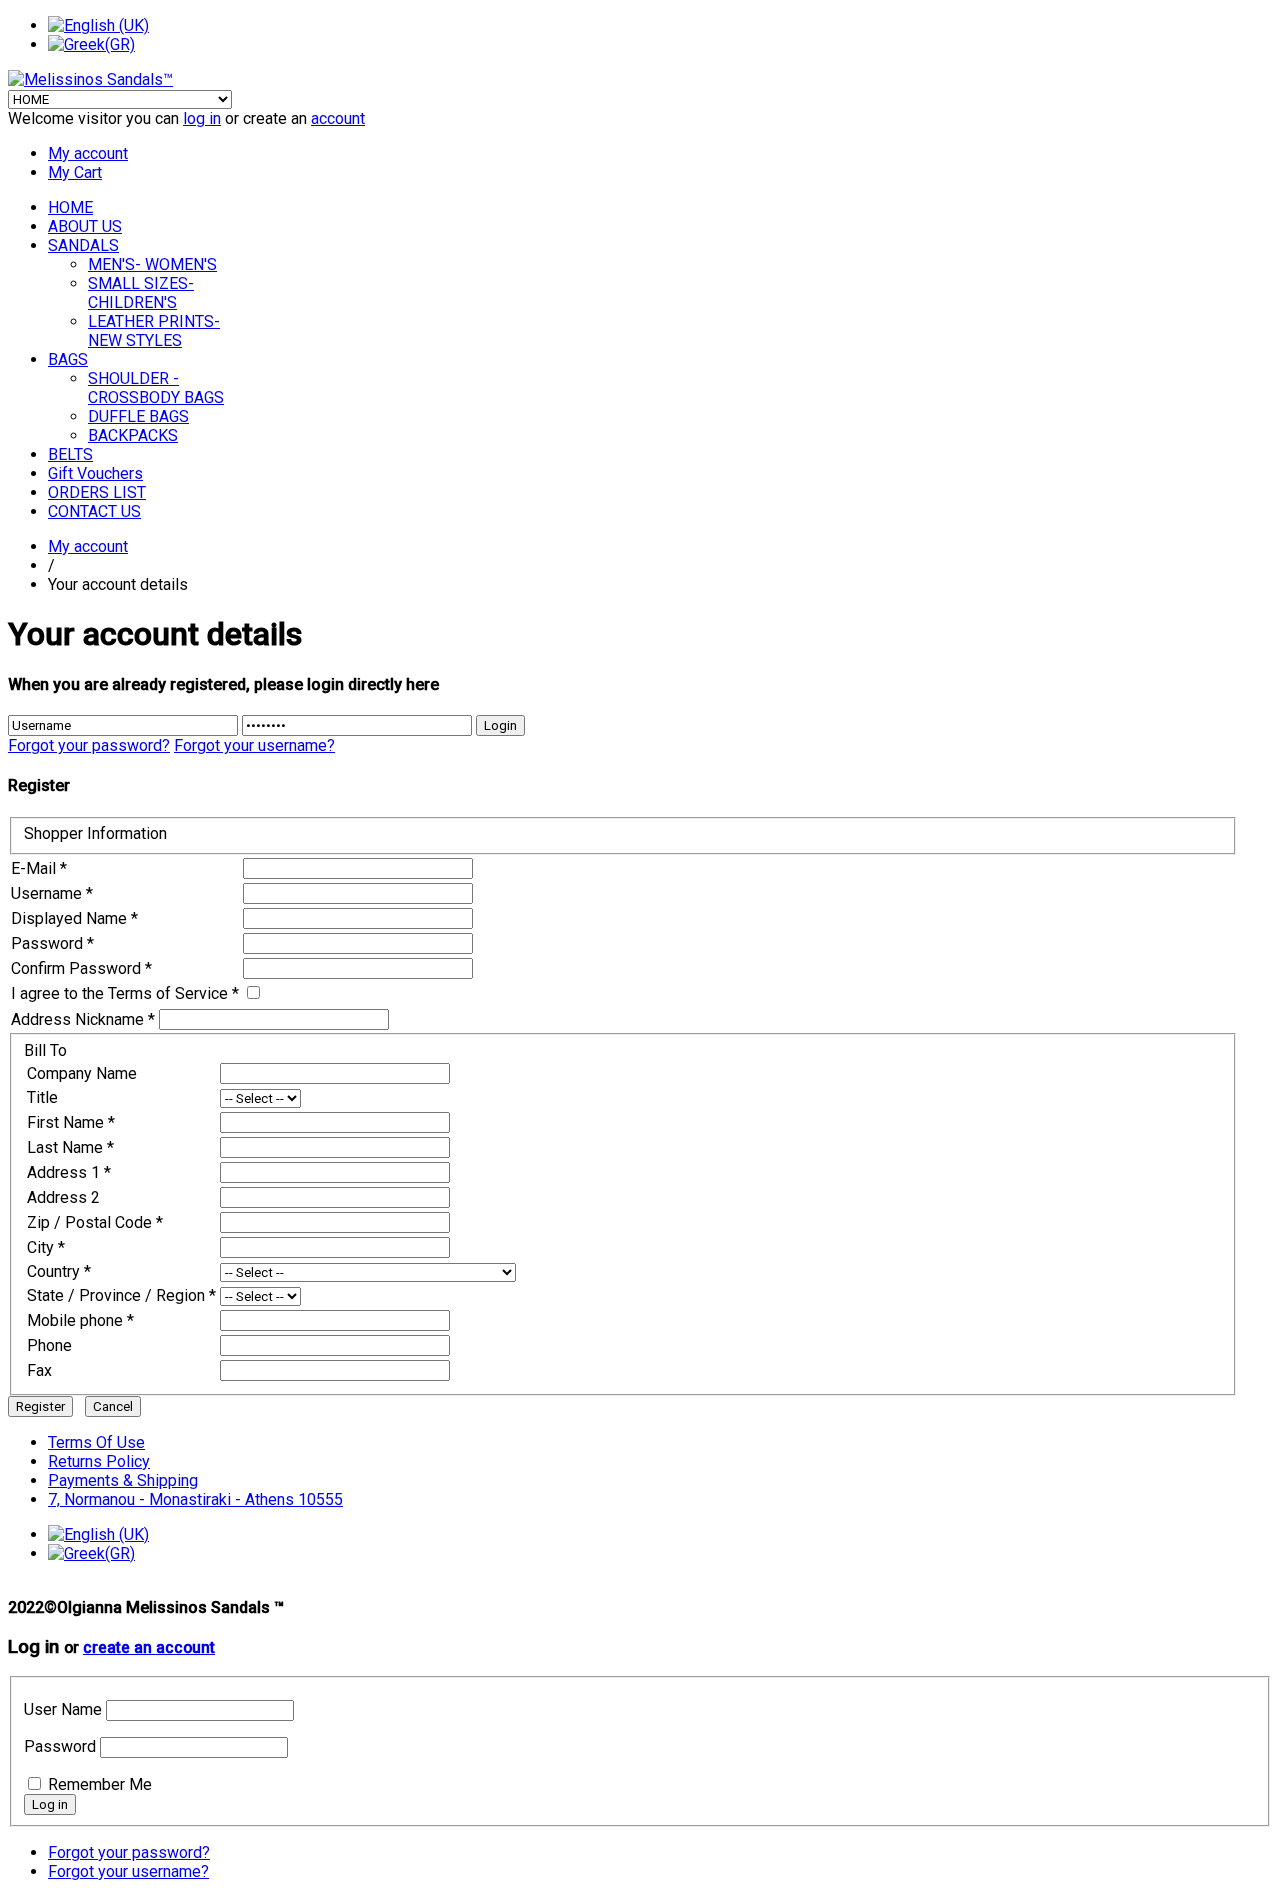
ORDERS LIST (97, 492)
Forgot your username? (254, 745)
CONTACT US (94, 511)
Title (42, 1097)
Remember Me (100, 1784)
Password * (52, 943)
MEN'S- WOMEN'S (152, 264)
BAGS (68, 359)
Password (60, 1746)
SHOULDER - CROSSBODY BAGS (156, 388)
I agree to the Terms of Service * (125, 993)
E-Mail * (39, 868)
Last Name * (70, 1147)
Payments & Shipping (123, 1480)
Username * (52, 893)
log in (202, 118)
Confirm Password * (81, 968)
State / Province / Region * (121, 1295)
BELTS (70, 454)
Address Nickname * (83, 1019)
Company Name (82, 1073)
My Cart (75, 172)
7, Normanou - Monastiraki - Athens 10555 (195, 1499)
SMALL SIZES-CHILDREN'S (141, 293)
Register (40, 1406)
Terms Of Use (96, 1442)
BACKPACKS (133, 435)
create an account (149, 1648)
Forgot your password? (89, 745)
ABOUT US (85, 226)
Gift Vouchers (95, 473)
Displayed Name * (74, 918)
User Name (63, 1709)
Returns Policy (99, 1461)
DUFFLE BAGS (138, 416)
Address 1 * (69, 1172)
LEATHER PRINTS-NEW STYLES (154, 331)
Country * (59, 1271)
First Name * (71, 1122)
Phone (49, 1345)
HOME (70, 207)
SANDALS (83, 245)
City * (46, 1247)
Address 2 (63, 1197)
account (338, 118)
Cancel (113, 1406)
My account (88, 153)
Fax (39, 1370)
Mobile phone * (80, 1320)
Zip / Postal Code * (95, 1222)
